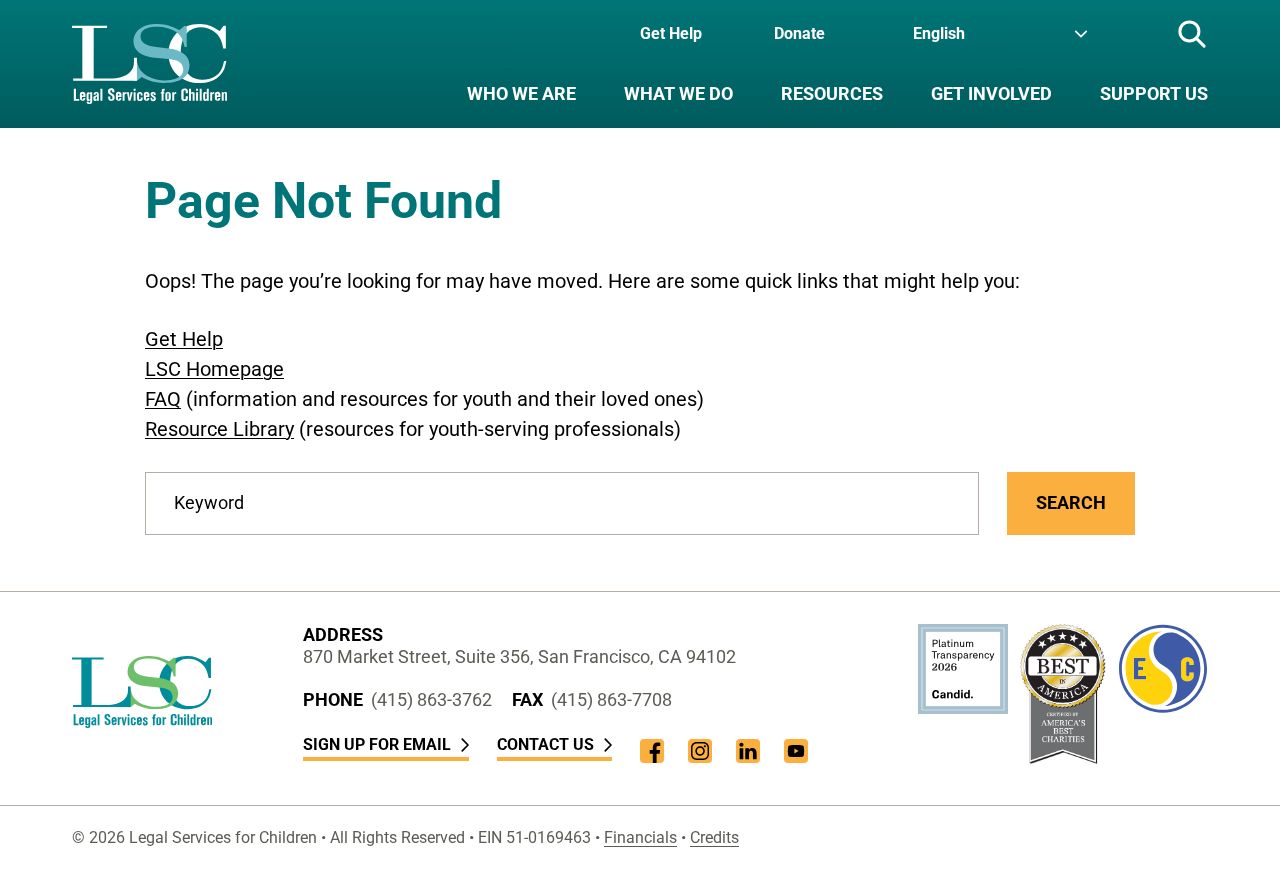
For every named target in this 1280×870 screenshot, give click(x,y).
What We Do (678, 93)
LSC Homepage (214, 369)
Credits (714, 837)
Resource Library (219, 429)
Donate (799, 33)
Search (1071, 502)
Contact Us (545, 744)
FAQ (163, 399)
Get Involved (991, 93)
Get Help (671, 33)
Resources (832, 93)
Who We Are (521, 93)
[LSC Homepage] (149, 64)
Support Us (1154, 93)
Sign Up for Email (377, 744)
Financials (640, 837)
